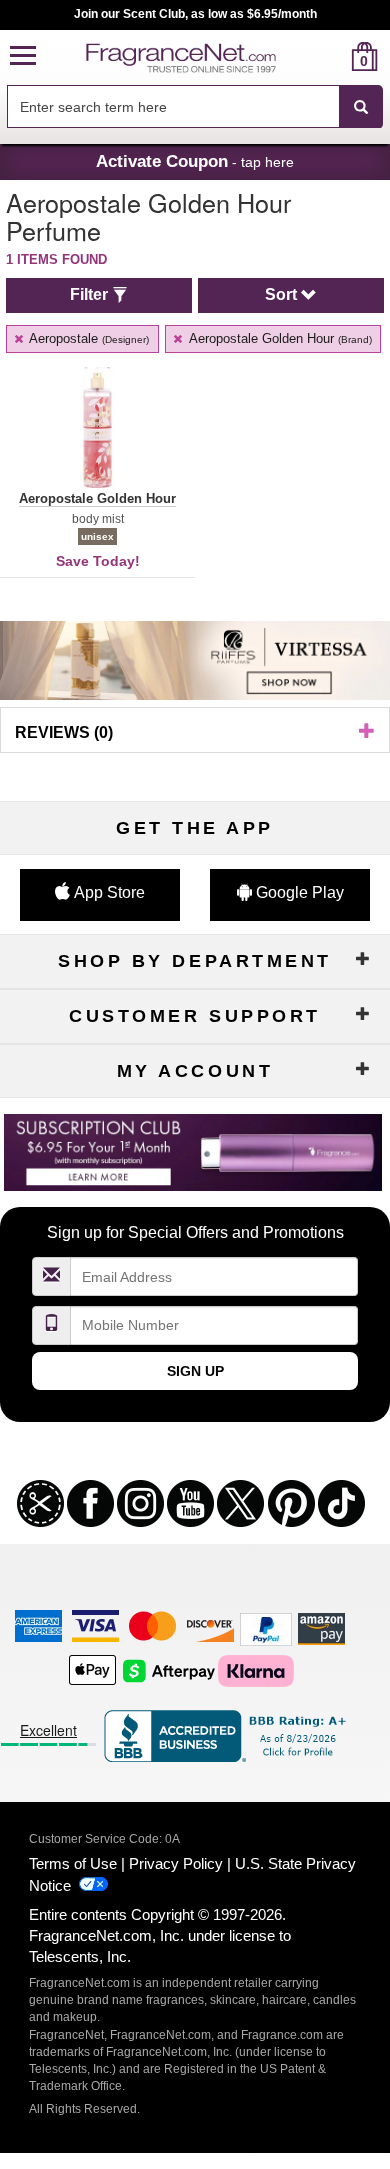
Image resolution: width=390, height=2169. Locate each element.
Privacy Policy (176, 1863)
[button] (23, 56)
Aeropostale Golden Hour (279, 338)
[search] (332, 56)
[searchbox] (173, 106)
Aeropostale (87, 338)
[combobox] (195, 107)
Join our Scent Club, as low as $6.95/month (195, 14)
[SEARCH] (361, 107)
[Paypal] (266, 1628)
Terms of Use (73, 1863)
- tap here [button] (195, 161)
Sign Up (195, 1371)
